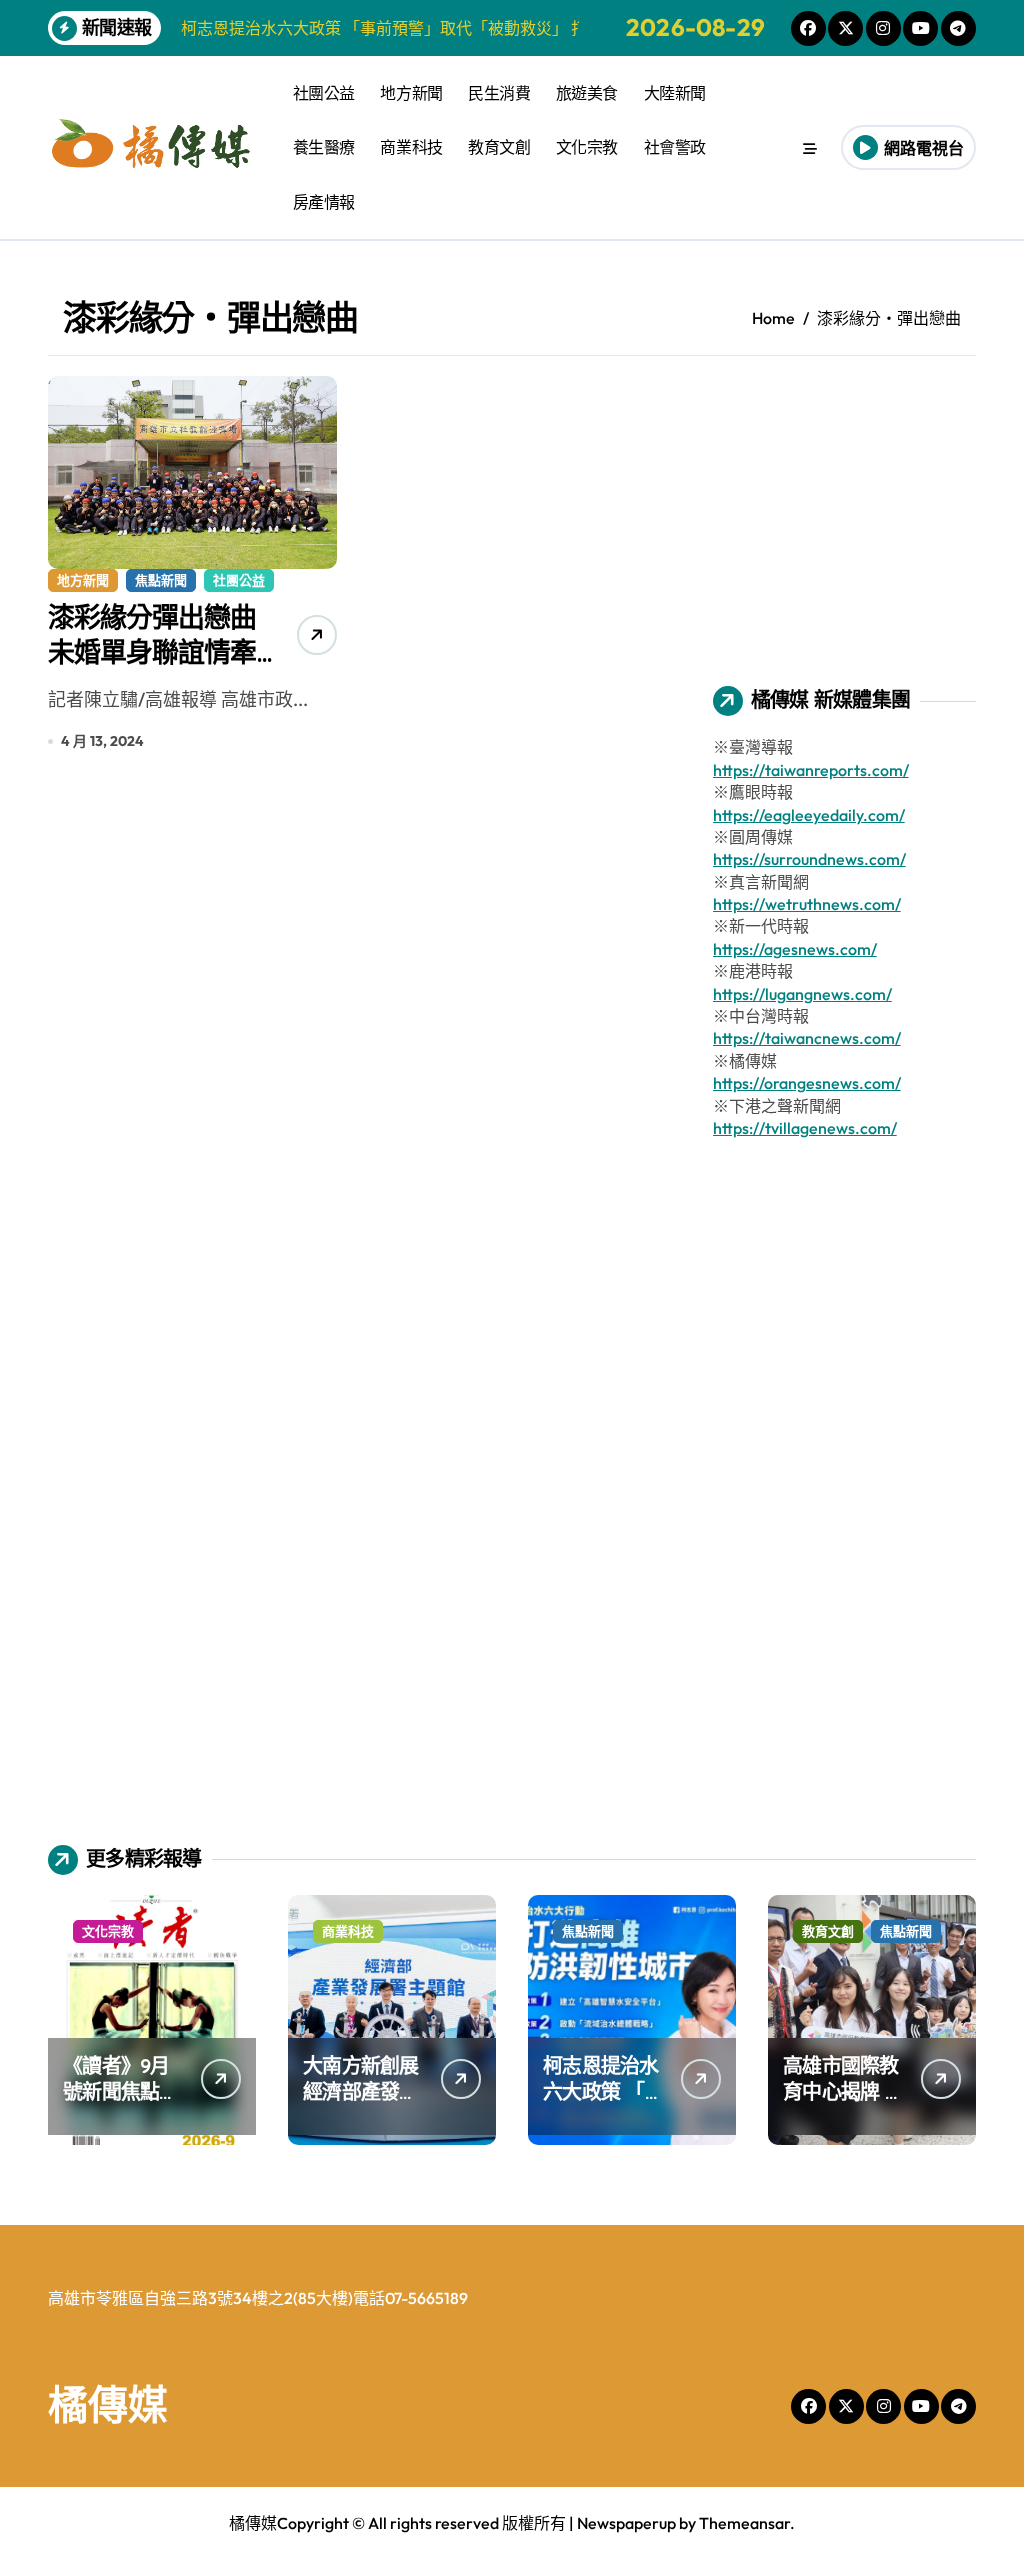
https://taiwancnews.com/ (807, 1038)
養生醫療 (324, 147)
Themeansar (744, 2523)
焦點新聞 (161, 580)
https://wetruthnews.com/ (807, 904)
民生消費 (499, 93)
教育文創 (499, 147)
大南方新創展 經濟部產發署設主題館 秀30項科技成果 (362, 2104)
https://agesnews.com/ (795, 949)
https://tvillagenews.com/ (805, 1128)
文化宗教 (587, 147)
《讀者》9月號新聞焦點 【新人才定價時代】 (121, 2104)
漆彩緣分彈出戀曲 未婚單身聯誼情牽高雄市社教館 (152, 652)
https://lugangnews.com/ (802, 994)
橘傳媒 (108, 2404)
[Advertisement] (847, 501)
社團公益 (324, 93)
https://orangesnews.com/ (807, 1083)
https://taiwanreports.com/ (811, 770)
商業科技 (411, 147)
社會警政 (675, 147)
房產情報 (324, 202)
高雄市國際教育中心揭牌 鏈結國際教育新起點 (843, 2104)
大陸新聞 (675, 93)
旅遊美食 (587, 93)
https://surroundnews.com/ (809, 859)
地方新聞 (411, 93)
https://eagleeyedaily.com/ (809, 815)
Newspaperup (626, 2523)
